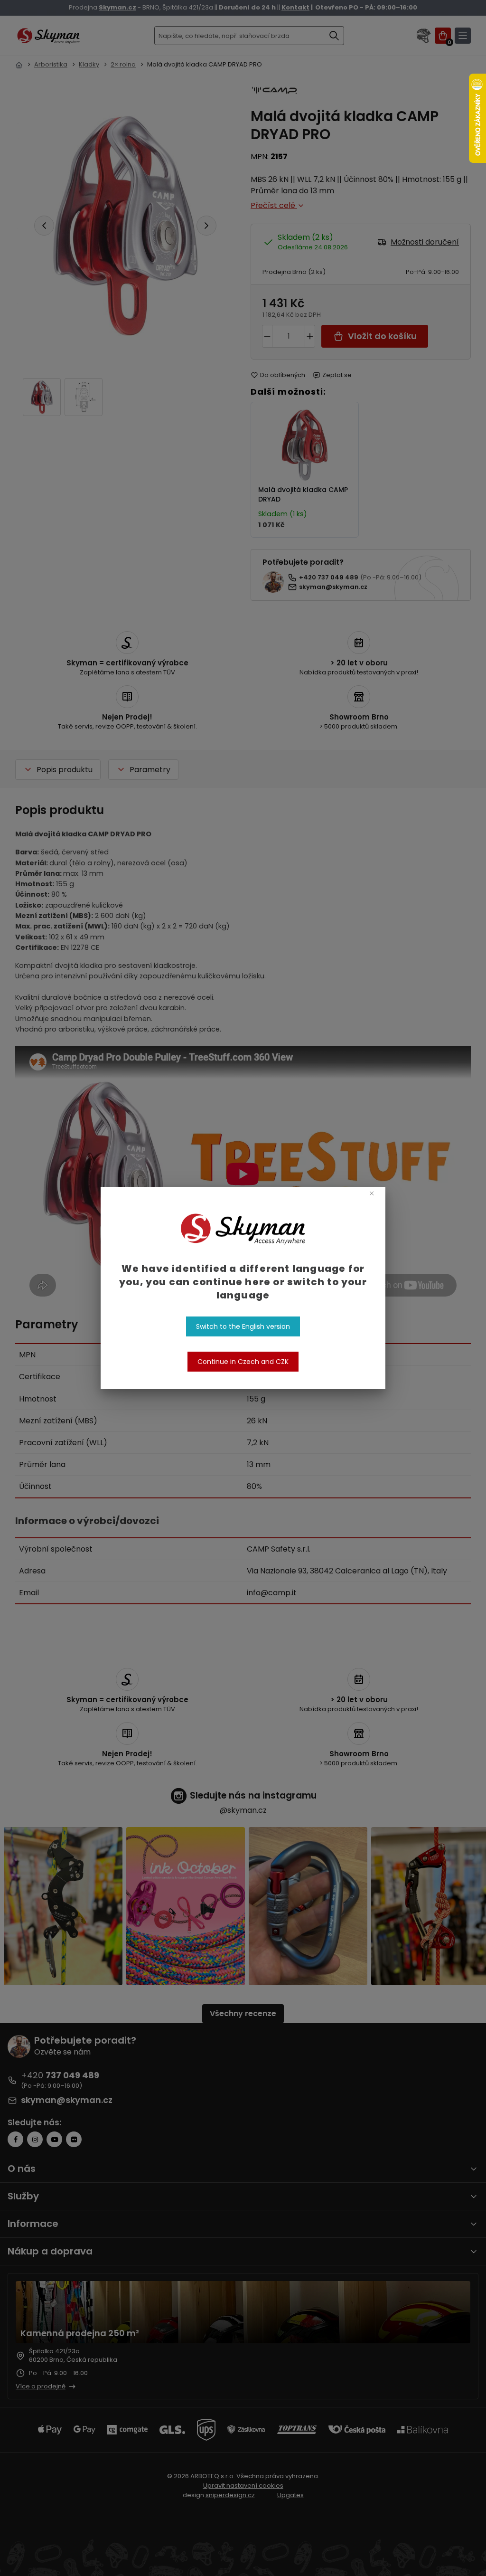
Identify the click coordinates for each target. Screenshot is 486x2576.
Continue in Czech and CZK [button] (243, 1362)
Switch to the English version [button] (243, 1326)
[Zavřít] (371, 1193)
